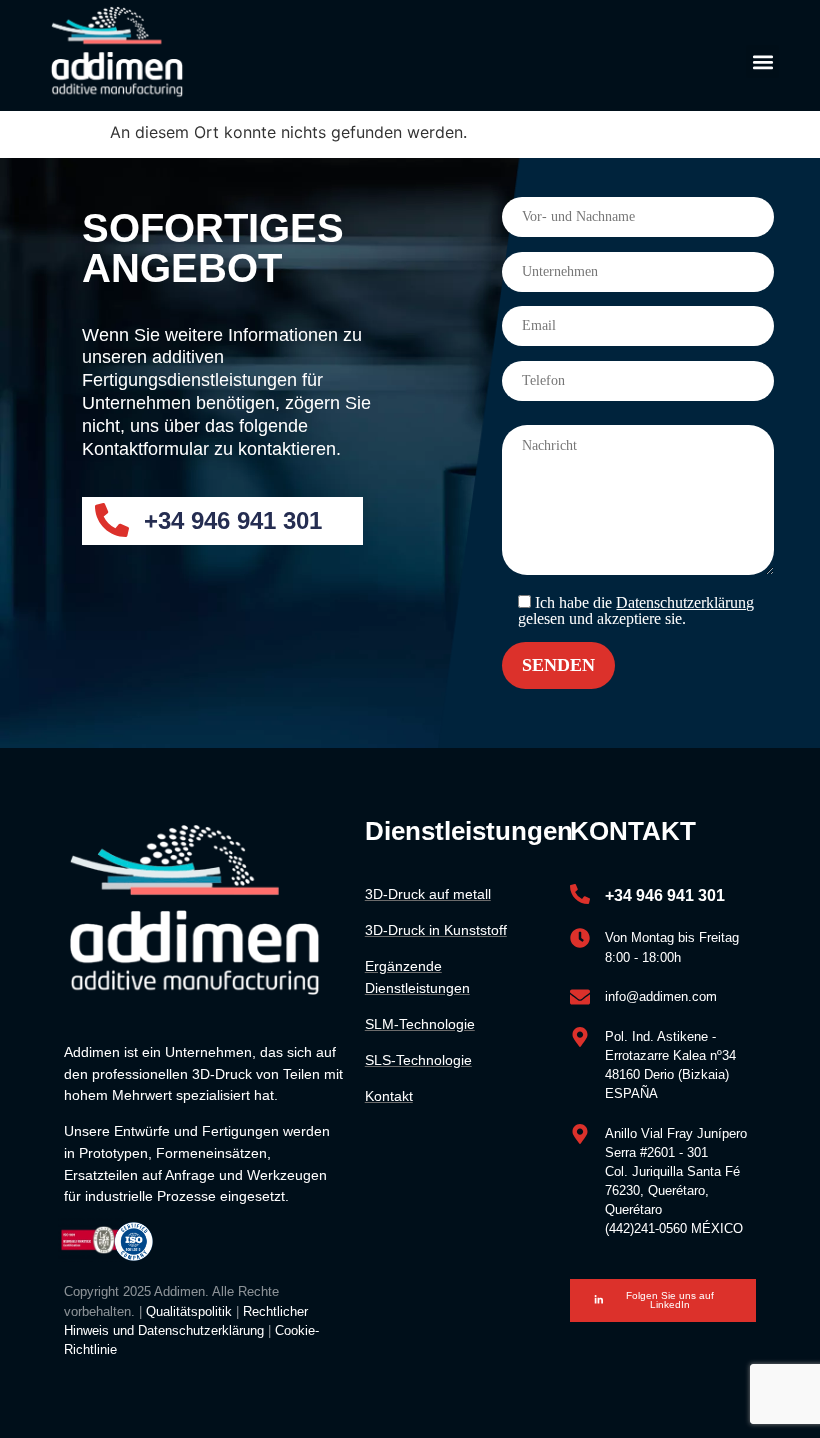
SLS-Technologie (418, 1060)
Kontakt (389, 1096)
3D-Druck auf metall (428, 894)
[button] (762, 61)
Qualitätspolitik (189, 1311)
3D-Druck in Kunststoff (436, 930)
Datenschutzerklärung (685, 602)
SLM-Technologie (420, 1024)
